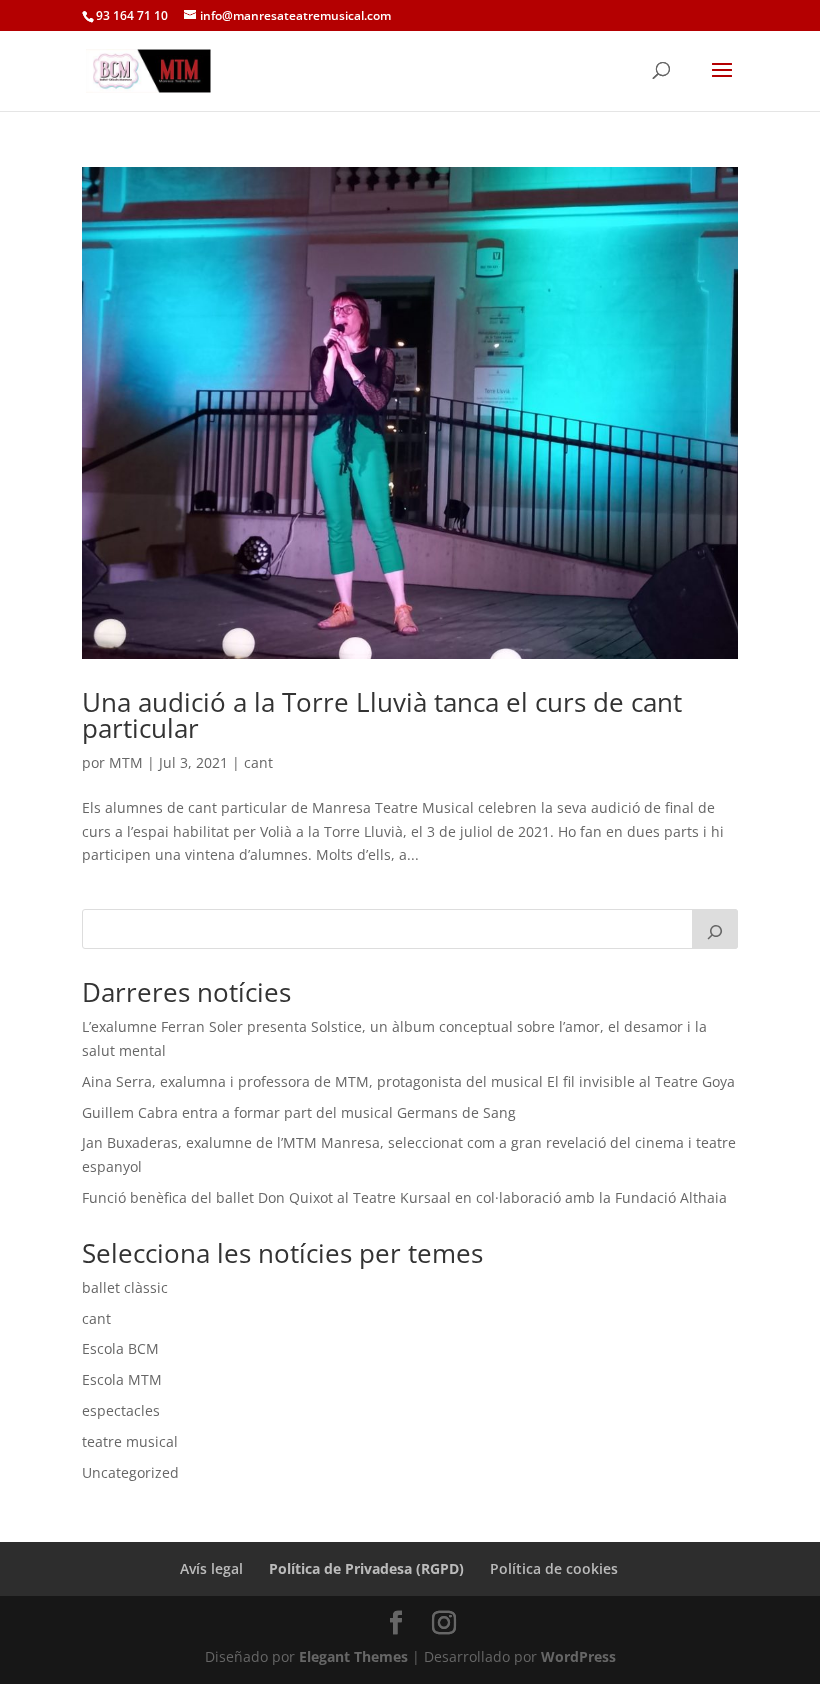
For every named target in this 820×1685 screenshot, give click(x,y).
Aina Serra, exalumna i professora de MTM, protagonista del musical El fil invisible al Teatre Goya (408, 1081)
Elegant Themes (353, 1656)
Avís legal (211, 1568)
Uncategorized (130, 1472)
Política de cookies (554, 1568)
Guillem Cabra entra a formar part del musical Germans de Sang (299, 1112)
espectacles (121, 1410)
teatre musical (130, 1441)
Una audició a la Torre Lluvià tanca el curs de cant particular (382, 715)
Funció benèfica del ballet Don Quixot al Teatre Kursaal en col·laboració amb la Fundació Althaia (404, 1197)
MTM (126, 762)
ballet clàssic (125, 1287)
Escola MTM (122, 1379)
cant (258, 762)
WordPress (578, 1656)
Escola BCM (120, 1348)
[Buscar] (715, 929)
